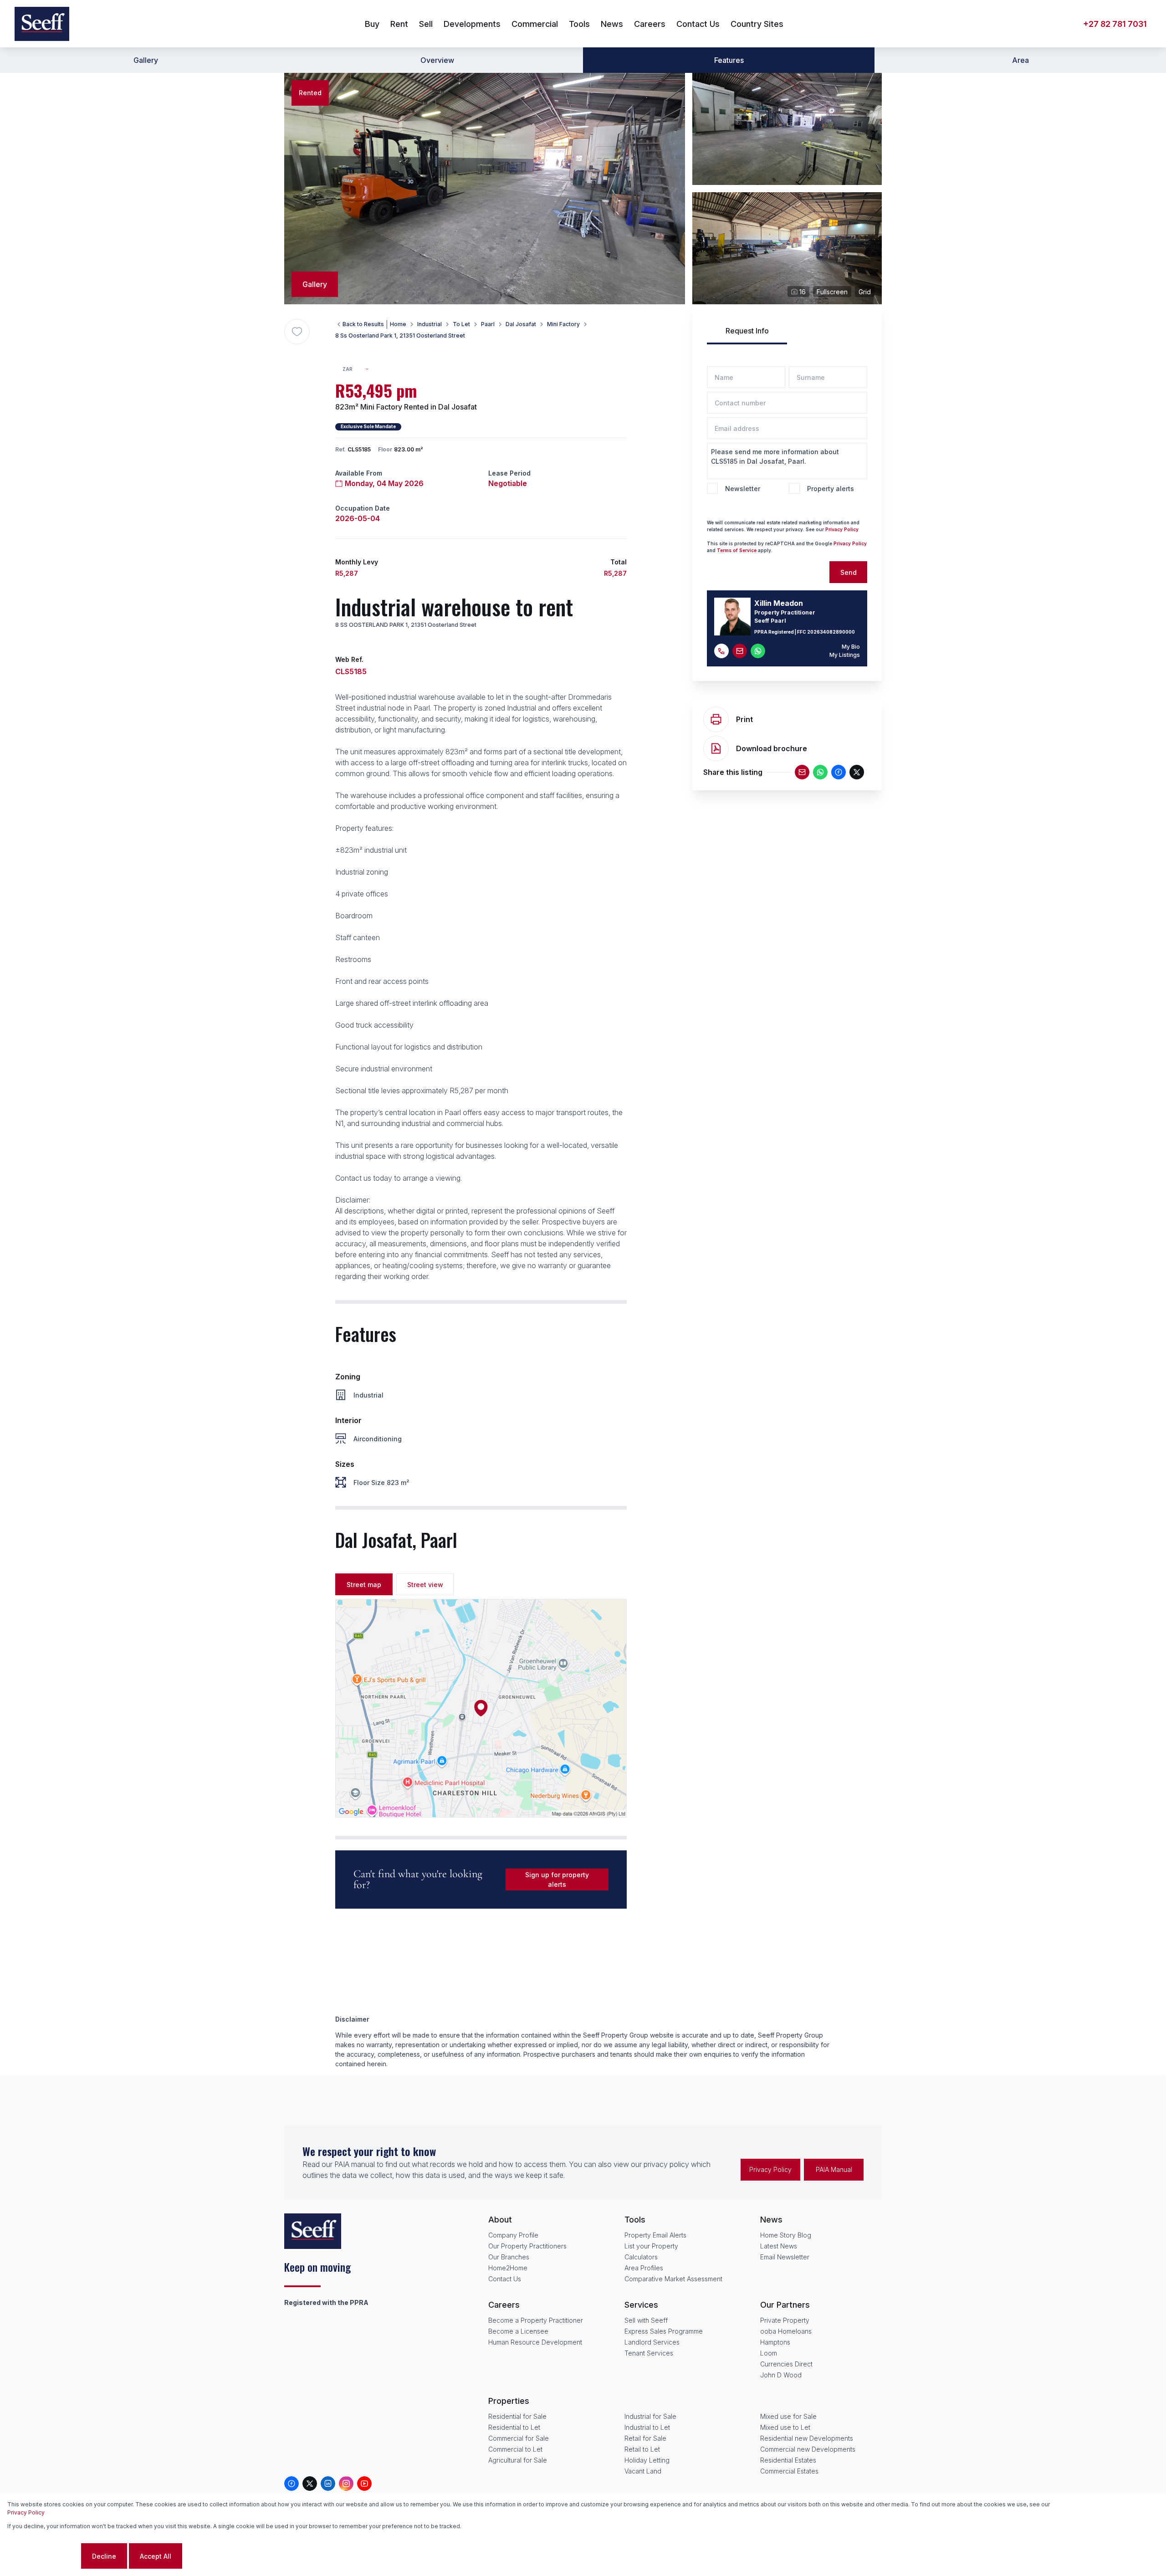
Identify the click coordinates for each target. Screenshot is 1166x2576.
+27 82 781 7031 (1115, 24)
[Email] (802, 772)
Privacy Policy (26, 2512)
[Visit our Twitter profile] (310, 2484)
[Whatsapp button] (758, 651)
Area (1020, 60)
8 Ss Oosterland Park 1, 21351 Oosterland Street (400, 335)
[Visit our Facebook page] (291, 2484)
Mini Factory (563, 324)
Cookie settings (43, 2556)
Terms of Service (737, 550)
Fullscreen (832, 292)
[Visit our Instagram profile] (346, 2484)
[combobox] (360, 369)
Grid (865, 292)
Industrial (430, 324)
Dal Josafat (521, 324)
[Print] (716, 719)
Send (849, 572)
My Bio (851, 647)
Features (729, 60)
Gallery (146, 60)
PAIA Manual (834, 2169)
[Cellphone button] (721, 651)
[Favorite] (297, 332)
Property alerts (831, 489)
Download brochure (772, 748)
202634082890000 (831, 632)
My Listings (845, 655)
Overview (437, 60)
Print (744, 719)
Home (398, 324)
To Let (461, 324)
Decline (104, 2556)
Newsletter (743, 489)
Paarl (488, 324)
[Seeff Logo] (42, 24)
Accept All (156, 2556)
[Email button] (740, 651)
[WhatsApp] (820, 772)
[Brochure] (716, 748)
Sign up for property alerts (557, 1880)
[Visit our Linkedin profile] (328, 2484)
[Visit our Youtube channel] (364, 2484)
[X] (857, 772)
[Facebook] (839, 772)
